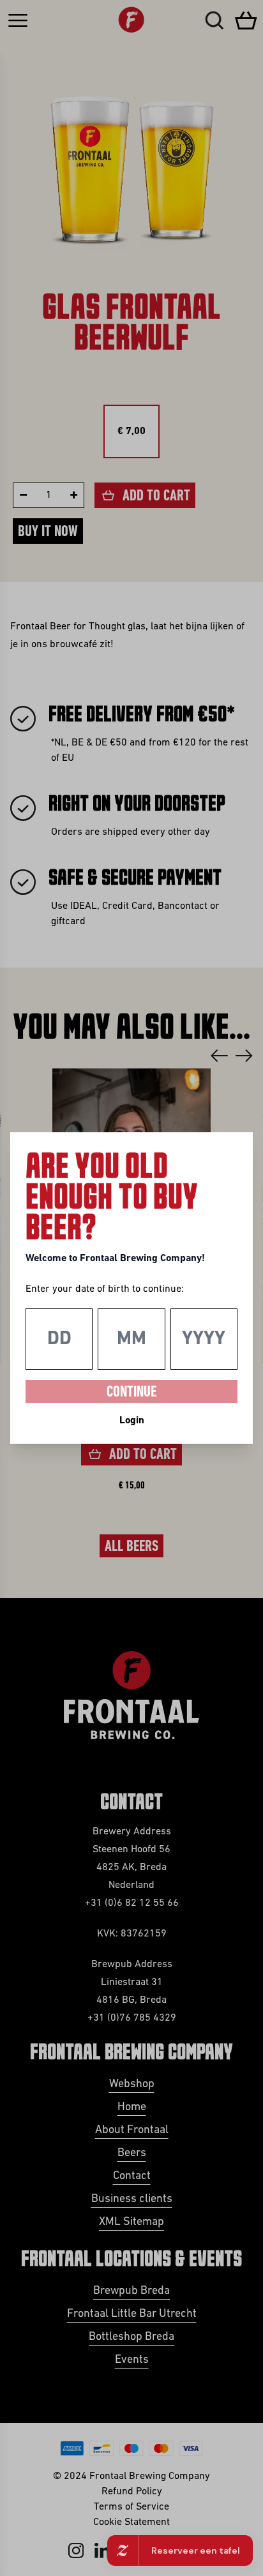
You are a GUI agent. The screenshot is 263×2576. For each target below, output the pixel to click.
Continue (131, 1393)
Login (132, 1421)
